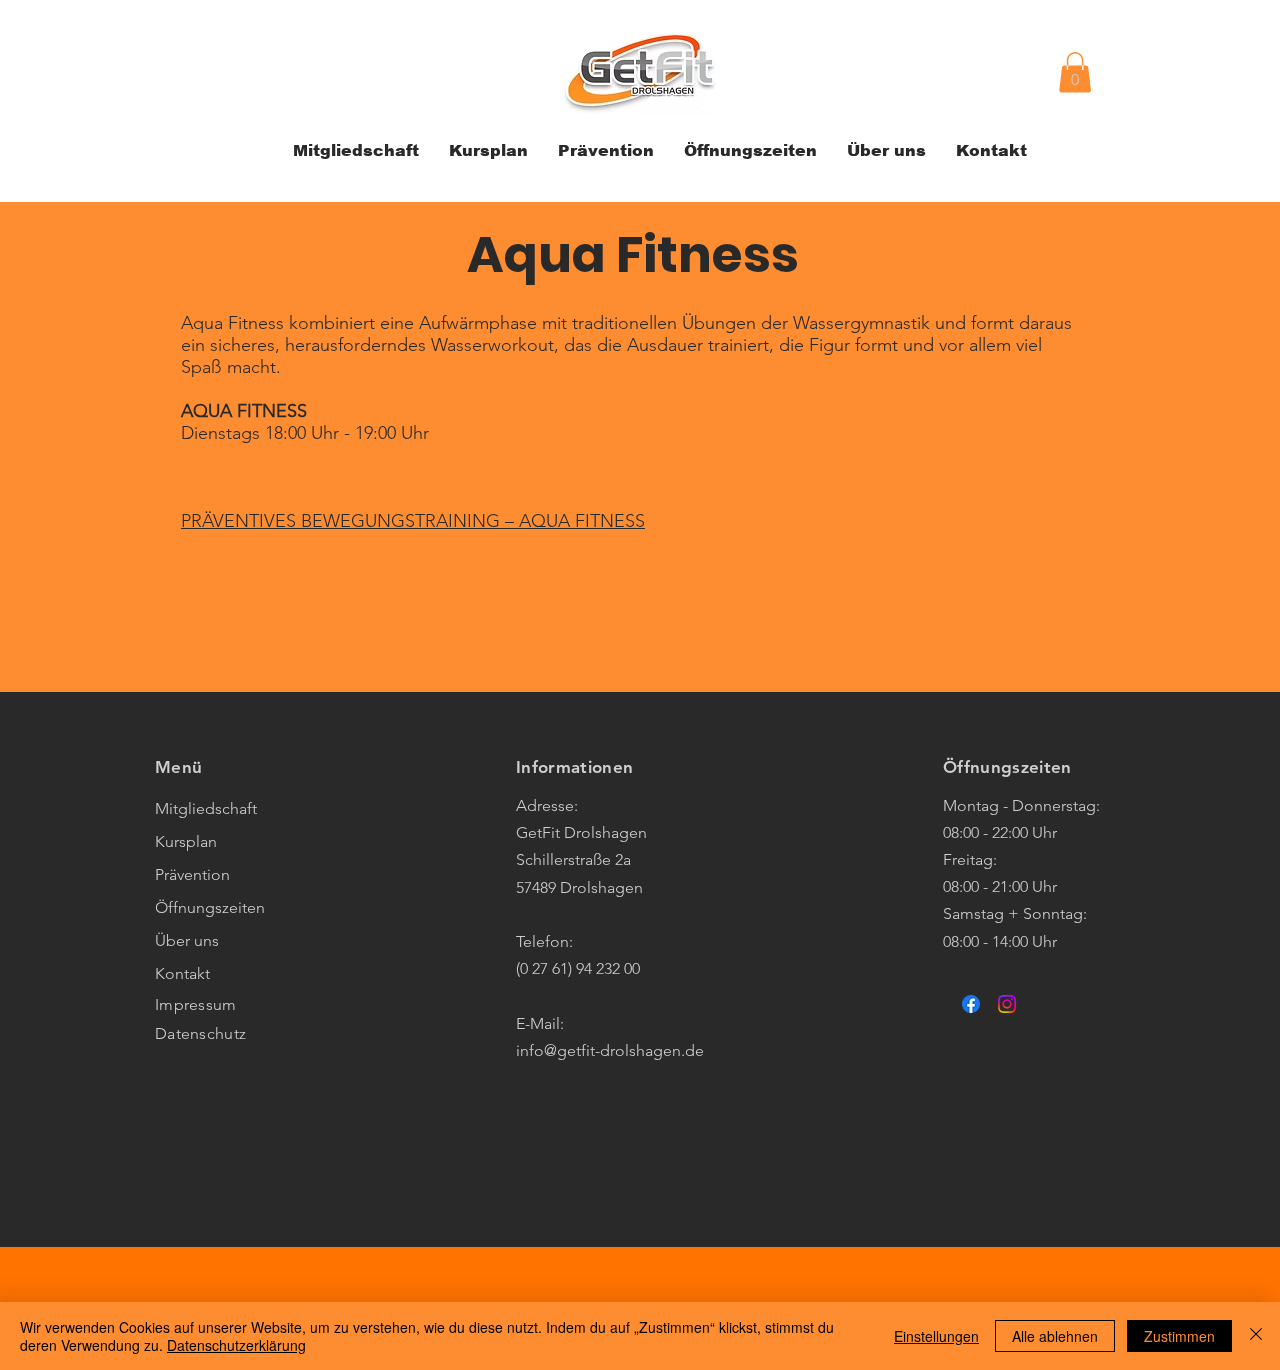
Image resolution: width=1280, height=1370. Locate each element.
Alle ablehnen (1055, 1336)
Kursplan (186, 841)
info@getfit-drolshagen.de (610, 1050)
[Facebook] (971, 1004)
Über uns (187, 940)
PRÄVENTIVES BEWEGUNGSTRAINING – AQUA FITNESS (413, 521)
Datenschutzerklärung (236, 1345)
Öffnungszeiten (210, 907)
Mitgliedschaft (206, 808)
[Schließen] (1256, 1336)
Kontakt (182, 973)
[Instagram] (1007, 1004)
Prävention (192, 874)
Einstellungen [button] (936, 1336)
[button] (1075, 72)
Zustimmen (1179, 1336)
